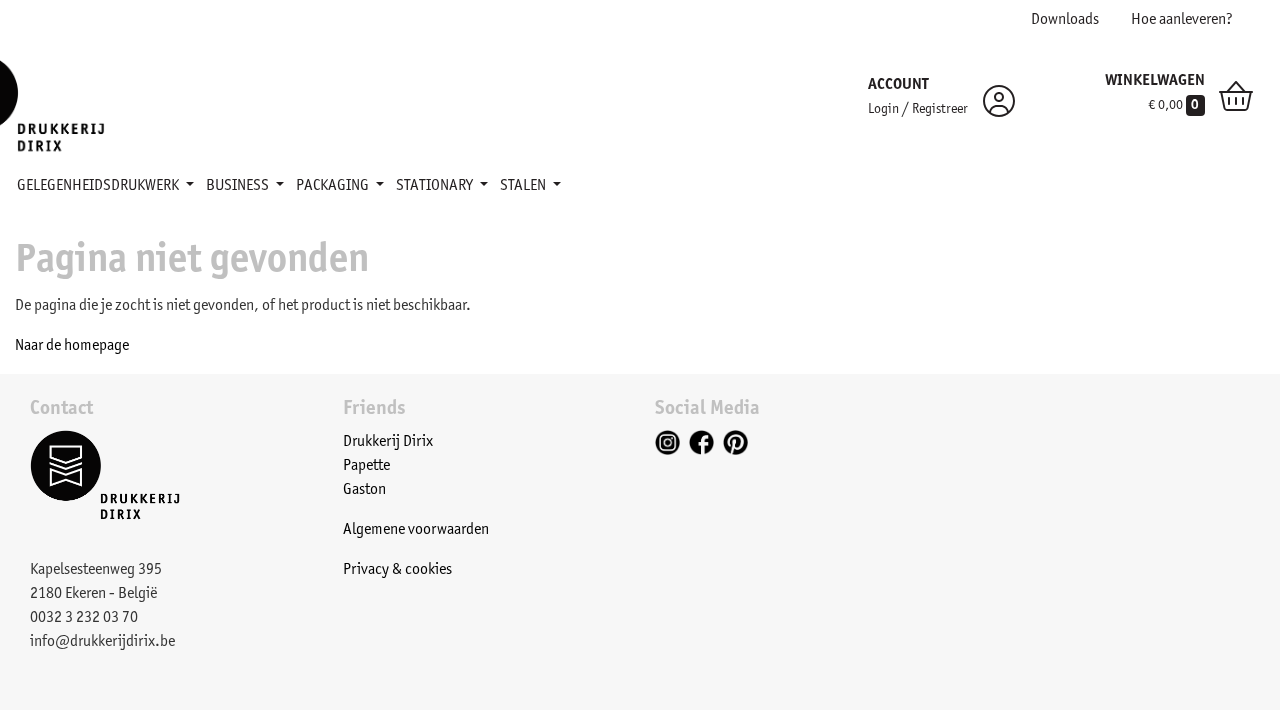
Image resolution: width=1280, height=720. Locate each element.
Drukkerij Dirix (388, 442)
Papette (366, 466)
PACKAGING (334, 186)
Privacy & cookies (397, 570)
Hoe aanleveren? (1182, 20)
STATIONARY (436, 186)
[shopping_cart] (1236, 101)
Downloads (1065, 20)
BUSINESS (239, 186)
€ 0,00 (1174, 106)
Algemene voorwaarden (416, 530)
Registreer (940, 110)
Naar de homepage (72, 346)
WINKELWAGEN (1155, 81)
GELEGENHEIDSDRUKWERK (99, 186)
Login (883, 110)
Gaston (364, 490)
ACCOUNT (898, 85)
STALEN (524, 186)
